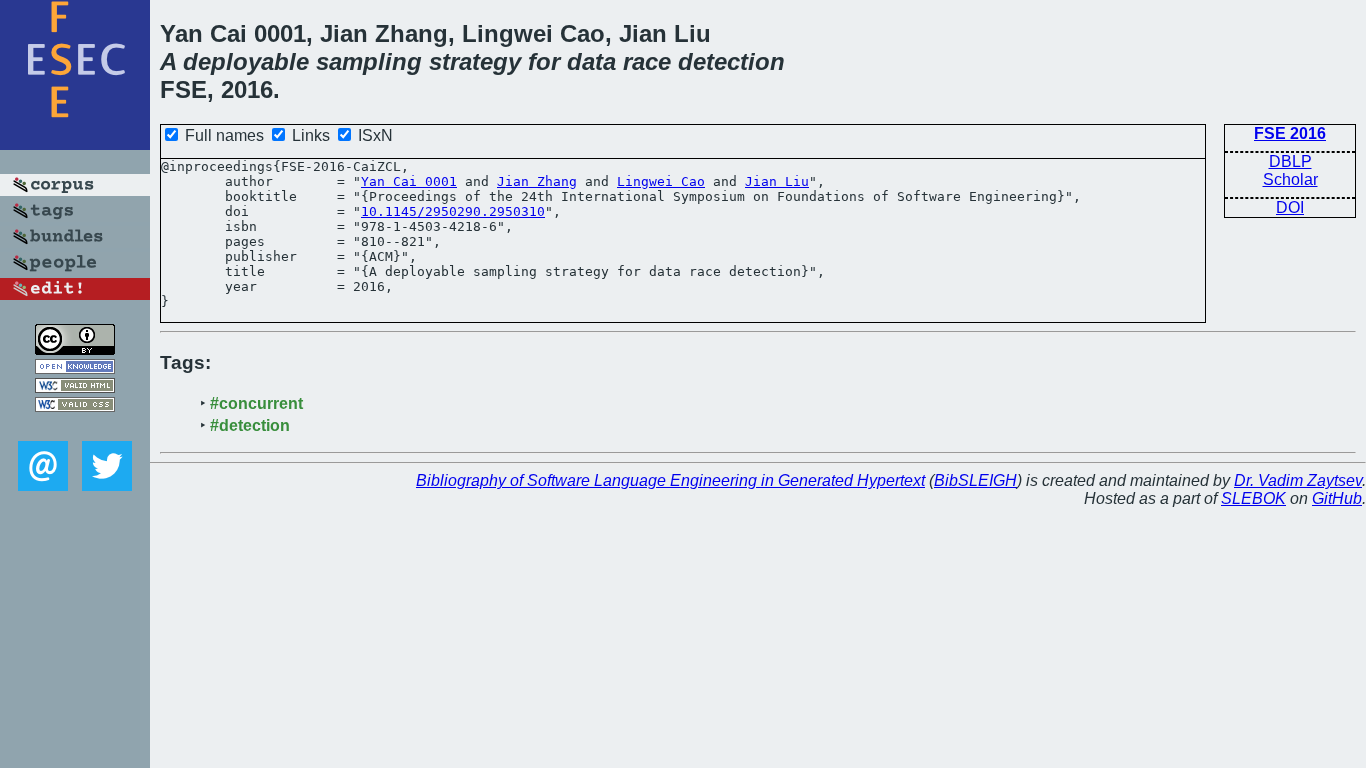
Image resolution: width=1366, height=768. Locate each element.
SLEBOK (1253, 498)
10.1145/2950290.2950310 (453, 211)
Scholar (1290, 179)
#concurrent (256, 403)
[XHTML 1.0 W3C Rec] (75, 387)
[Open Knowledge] (75, 368)
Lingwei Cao (661, 181)
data (591, 61)
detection (731, 61)
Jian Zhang (537, 181)
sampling (369, 61)
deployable (246, 61)
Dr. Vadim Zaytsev (1298, 480)
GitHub (1337, 498)
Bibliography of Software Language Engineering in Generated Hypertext (670, 480)
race (647, 61)
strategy (475, 61)
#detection (250, 425)
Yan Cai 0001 (409, 181)
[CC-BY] (75, 349)
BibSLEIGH (975, 480)
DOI (1290, 207)
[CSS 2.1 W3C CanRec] (75, 426)
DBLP (1290, 161)
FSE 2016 (1290, 133)
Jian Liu (777, 181)
